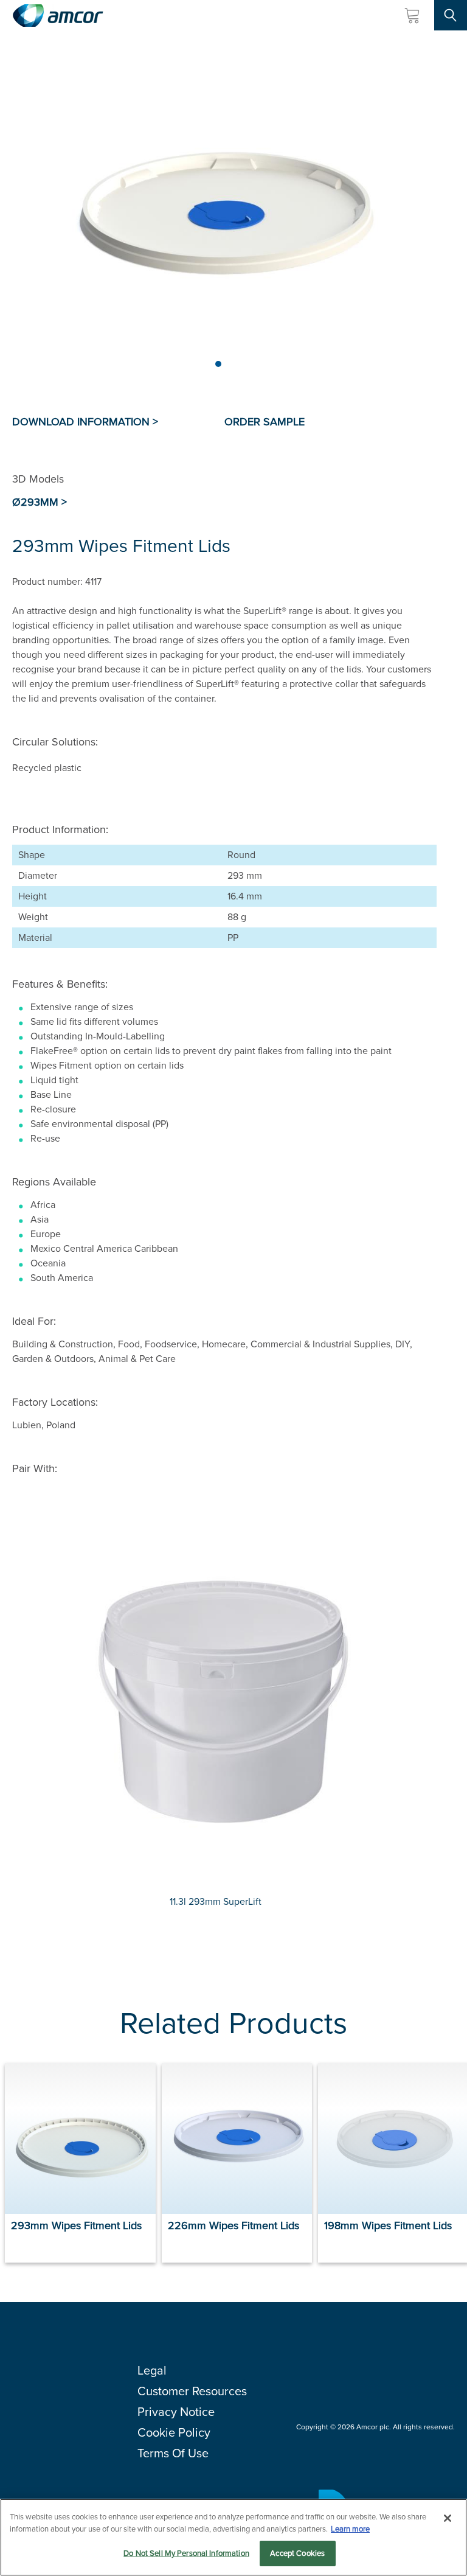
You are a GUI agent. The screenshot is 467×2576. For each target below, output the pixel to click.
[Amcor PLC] (58, 16)
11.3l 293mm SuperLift (216, 1901)
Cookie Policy (174, 2432)
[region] (233, 2537)
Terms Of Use (173, 2453)
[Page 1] (218, 364)
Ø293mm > (40, 502)
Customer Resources (192, 2391)
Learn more (350, 2529)
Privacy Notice (176, 2412)
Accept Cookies (297, 2553)
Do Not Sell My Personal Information (186, 2553)
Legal (152, 2370)
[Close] (448, 2518)
